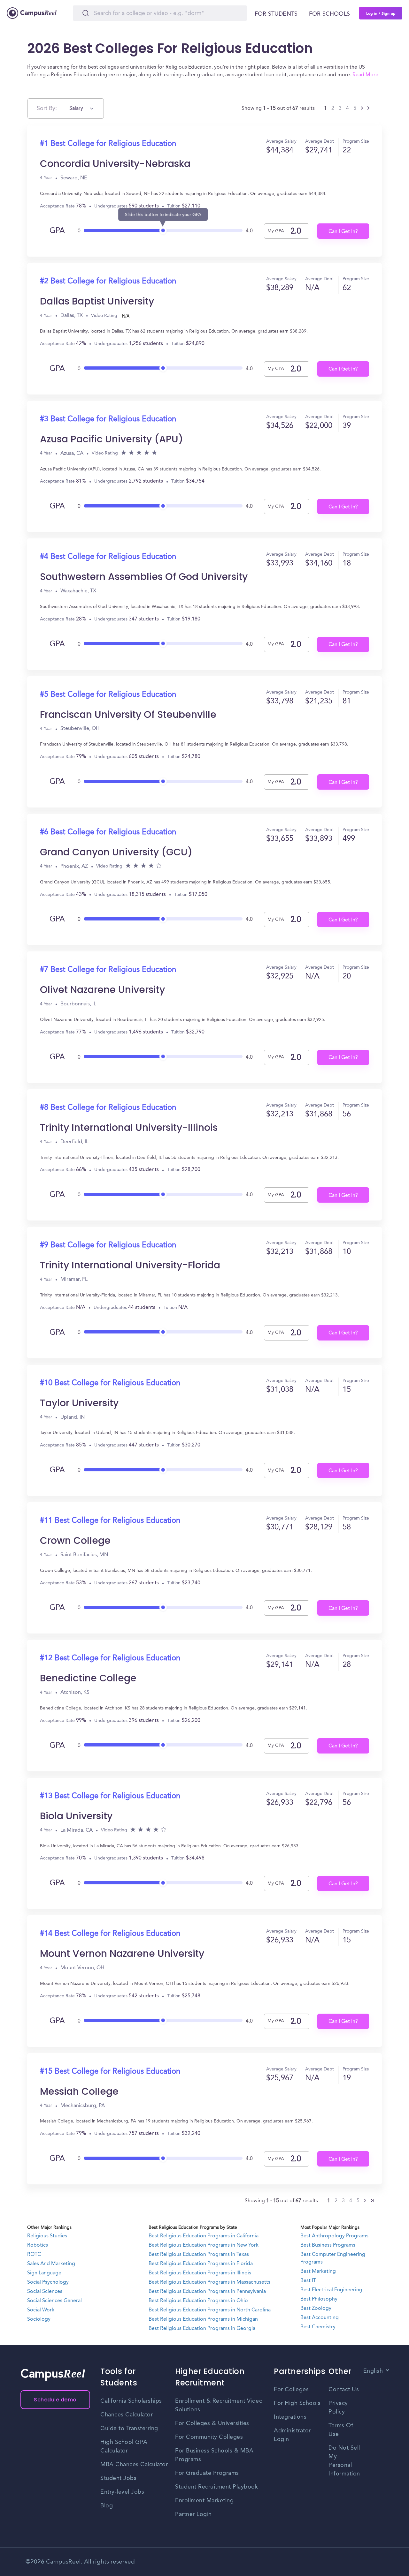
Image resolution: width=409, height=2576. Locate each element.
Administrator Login (292, 2435)
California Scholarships (131, 2401)
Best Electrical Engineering (331, 2290)
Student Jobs (118, 2478)
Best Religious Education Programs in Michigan (203, 2319)
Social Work (41, 2310)
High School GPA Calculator (124, 2447)
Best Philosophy (319, 2299)
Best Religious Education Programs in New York (204, 2245)
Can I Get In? (343, 232)
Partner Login (193, 2514)
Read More (365, 75)
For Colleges (291, 2390)
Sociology (39, 2319)
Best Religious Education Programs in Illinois (200, 2273)
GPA (57, 231)
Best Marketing (318, 2272)
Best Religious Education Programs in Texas (199, 2255)
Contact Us (344, 2390)
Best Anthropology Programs (334, 2236)
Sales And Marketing (51, 2264)
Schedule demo (55, 2400)
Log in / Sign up (381, 13)
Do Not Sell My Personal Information (344, 2461)
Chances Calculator (127, 2415)
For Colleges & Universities (212, 2423)
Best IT (308, 2281)
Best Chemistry (318, 2327)
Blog (107, 2506)
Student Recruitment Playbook (216, 2487)
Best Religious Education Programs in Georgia (202, 2329)
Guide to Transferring (129, 2429)
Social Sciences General (54, 2301)
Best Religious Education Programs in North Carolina (210, 2310)
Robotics (38, 2245)
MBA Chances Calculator (134, 2465)
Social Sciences (45, 2292)
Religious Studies (47, 2236)
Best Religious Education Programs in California (204, 2236)
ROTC (34, 2255)
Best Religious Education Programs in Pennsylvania (207, 2292)
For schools (329, 14)
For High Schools (297, 2403)
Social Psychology (48, 2282)
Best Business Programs (328, 2245)
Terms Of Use (341, 2430)
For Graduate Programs (207, 2473)
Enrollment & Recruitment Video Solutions (219, 2405)
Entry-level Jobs (122, 2492)
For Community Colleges (209, 2437)
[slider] (163, 229)
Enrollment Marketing (204, 2501)
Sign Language (44, 2273)
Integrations (290, 2417)
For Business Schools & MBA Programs (214, 2455)
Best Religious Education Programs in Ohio (198, 2301)
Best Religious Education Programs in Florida (201, 2264)
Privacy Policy (338, 2408)
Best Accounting (320, 2318)
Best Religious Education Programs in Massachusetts (209, 2282)
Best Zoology (316, 2309)
